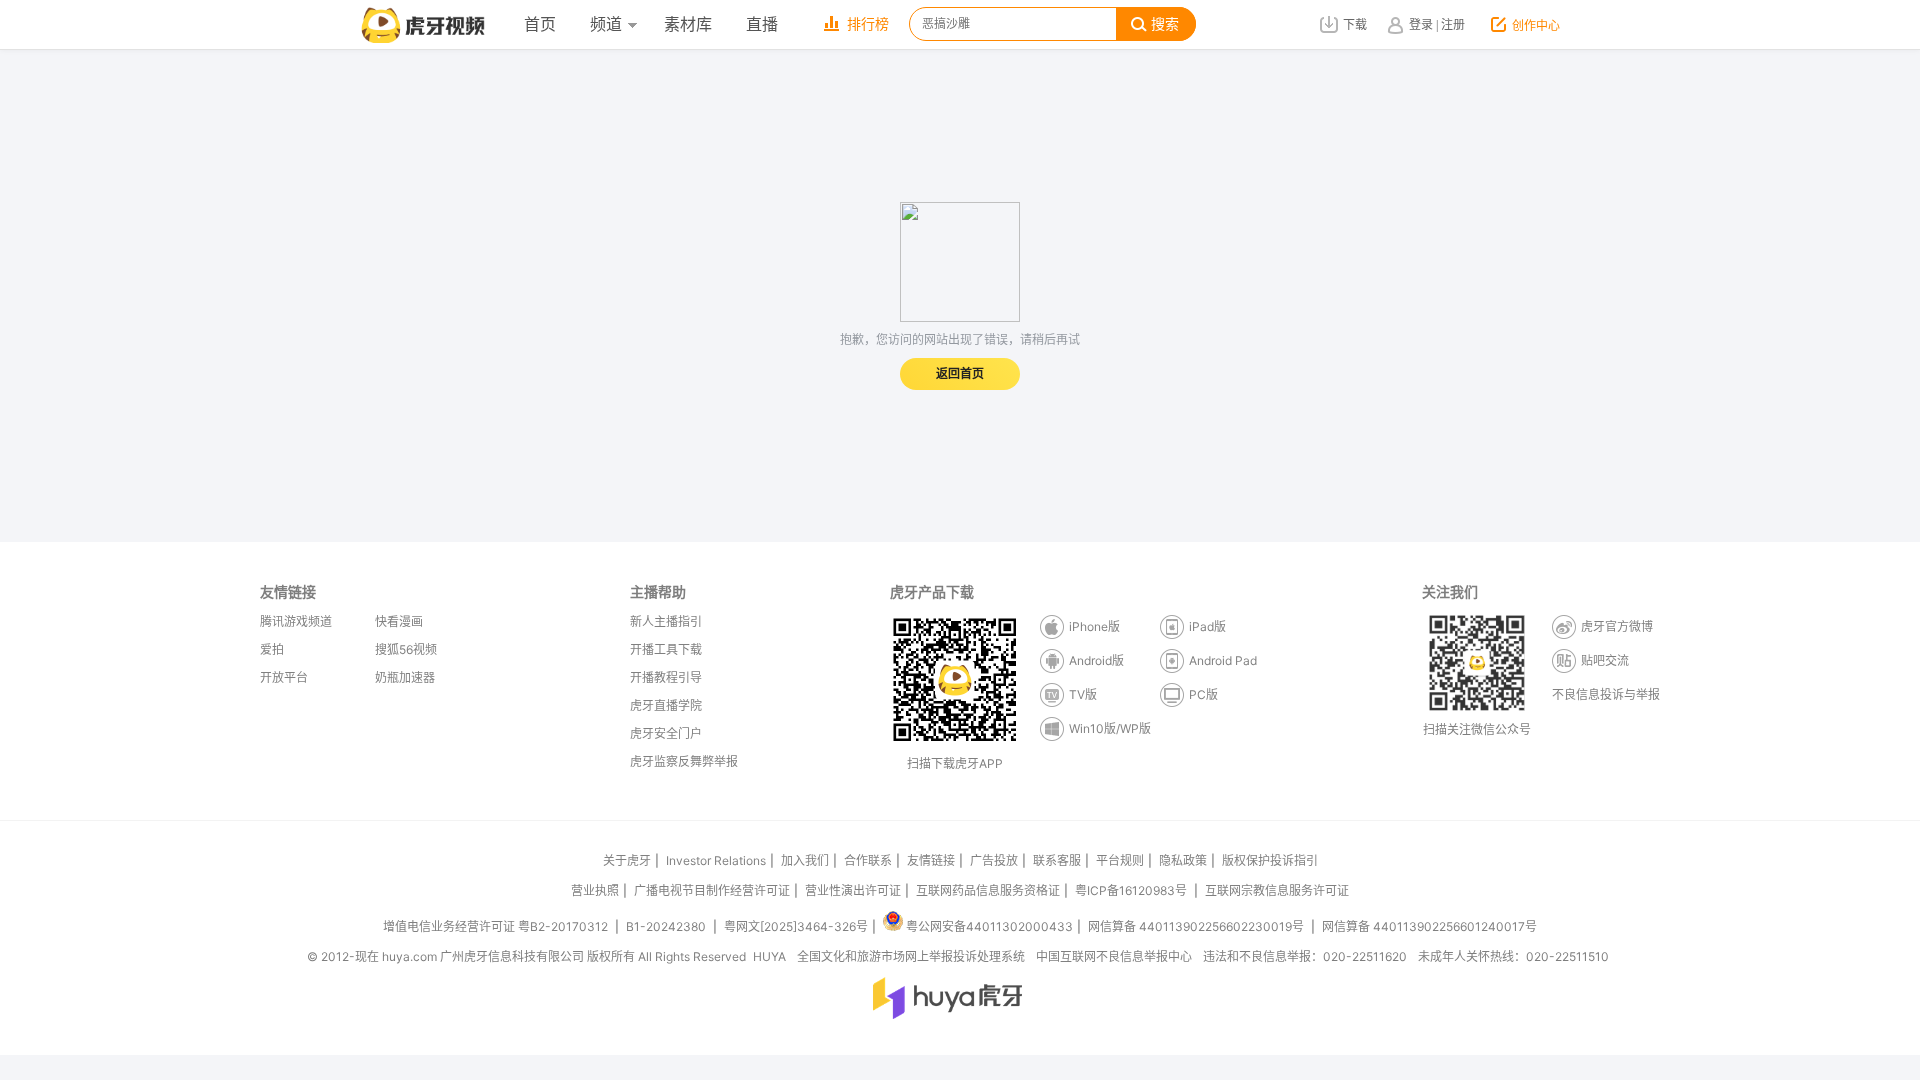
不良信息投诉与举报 (1606, 694)
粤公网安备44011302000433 (989, 926)
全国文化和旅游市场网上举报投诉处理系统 (911, 956)
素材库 (688, 24)
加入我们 (805, 860)
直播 (762, 24)
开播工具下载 (666, 649)
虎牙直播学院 (666, 705)
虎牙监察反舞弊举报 (684, 761)
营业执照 (595, 890)
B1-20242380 (667, 926)
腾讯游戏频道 (296, 621)
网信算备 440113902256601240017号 (1429, 926)
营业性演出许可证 (853, 890)
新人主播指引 (666, 621)
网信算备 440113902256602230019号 (1196, 926)
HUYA (769, 956)
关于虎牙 (627, 860)
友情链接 (931, 860)
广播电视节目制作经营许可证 (712, 890)
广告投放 (994, 860)
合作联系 (868, 860)
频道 (606, 24)
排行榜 (868, 24)
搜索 (1165, 24)
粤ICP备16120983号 (1131, 890)
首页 (540, 24)
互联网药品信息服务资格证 (988, 890)
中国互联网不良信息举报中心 (1114, 956)
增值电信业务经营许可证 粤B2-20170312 (497, 926)
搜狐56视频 (406, 649)
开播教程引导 (666, 677)
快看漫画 (399, 621)
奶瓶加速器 (405, 677)
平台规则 (1120, 860)
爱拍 (272, 649)
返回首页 (960, 374)
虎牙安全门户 (666, 733)
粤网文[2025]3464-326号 (796, 926)
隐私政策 (1183, 860)
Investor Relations (716, 860)
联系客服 (1057, 860)
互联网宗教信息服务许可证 (1277, 890)
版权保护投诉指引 (1270, 860)
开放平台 (284, 677)
